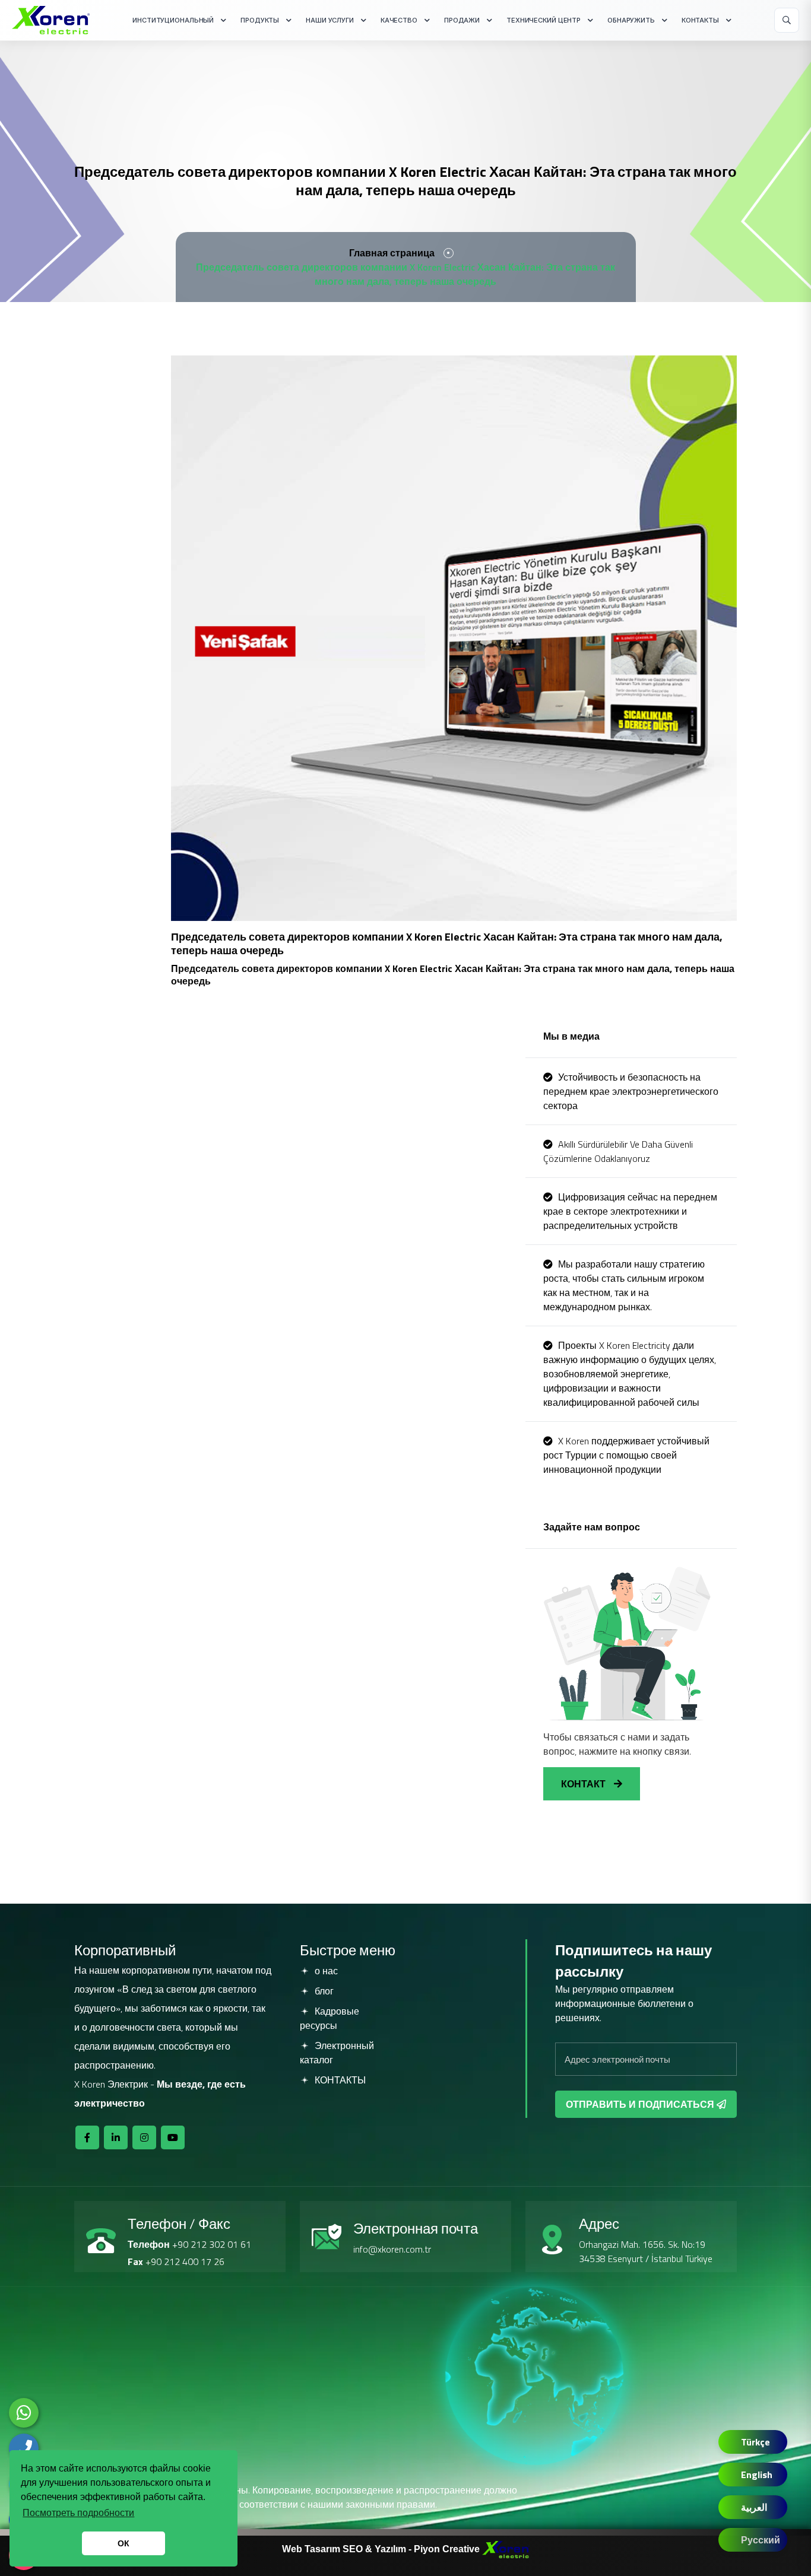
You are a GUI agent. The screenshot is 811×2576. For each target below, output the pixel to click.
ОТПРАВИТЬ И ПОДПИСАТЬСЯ (641, 2104)
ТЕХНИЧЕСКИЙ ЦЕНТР (544, 20)
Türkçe (755, 2442)
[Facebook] (87, 2137)
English (757, 2475)
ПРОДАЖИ (462, 20)
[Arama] (787, 20)
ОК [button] (123, 2543)
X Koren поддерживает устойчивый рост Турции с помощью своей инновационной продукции (626, 1455)
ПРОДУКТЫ (260, 20)
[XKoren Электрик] (51, 20)
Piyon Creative (448, 2548)
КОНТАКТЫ (700, 20)
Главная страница (392, 253)
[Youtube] (173, 2137)
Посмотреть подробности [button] (78, 2513)
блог (323, 1991)
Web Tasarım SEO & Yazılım (345, 2548)
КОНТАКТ (585, 1784)
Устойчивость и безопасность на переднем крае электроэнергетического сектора (631, 1091)
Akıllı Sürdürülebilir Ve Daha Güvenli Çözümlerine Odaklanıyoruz (618, 1151)
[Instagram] (144, 2137)
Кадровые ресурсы (330, 2018)
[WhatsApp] (24, 2413)
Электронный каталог (337, 2053)
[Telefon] (24, 2448)
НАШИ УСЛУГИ (330, 20)
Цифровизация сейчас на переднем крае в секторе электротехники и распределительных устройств (630, 1211)
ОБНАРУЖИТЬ (631, 20)
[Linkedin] (116, 2137)
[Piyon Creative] (506, 2548)
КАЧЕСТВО (399, 20)
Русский (761, 2540)
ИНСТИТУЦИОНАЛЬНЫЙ (173, 20)
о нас (325, 1971)
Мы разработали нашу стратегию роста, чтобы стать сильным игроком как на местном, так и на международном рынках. (624, 1285)
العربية (754, 2507)
